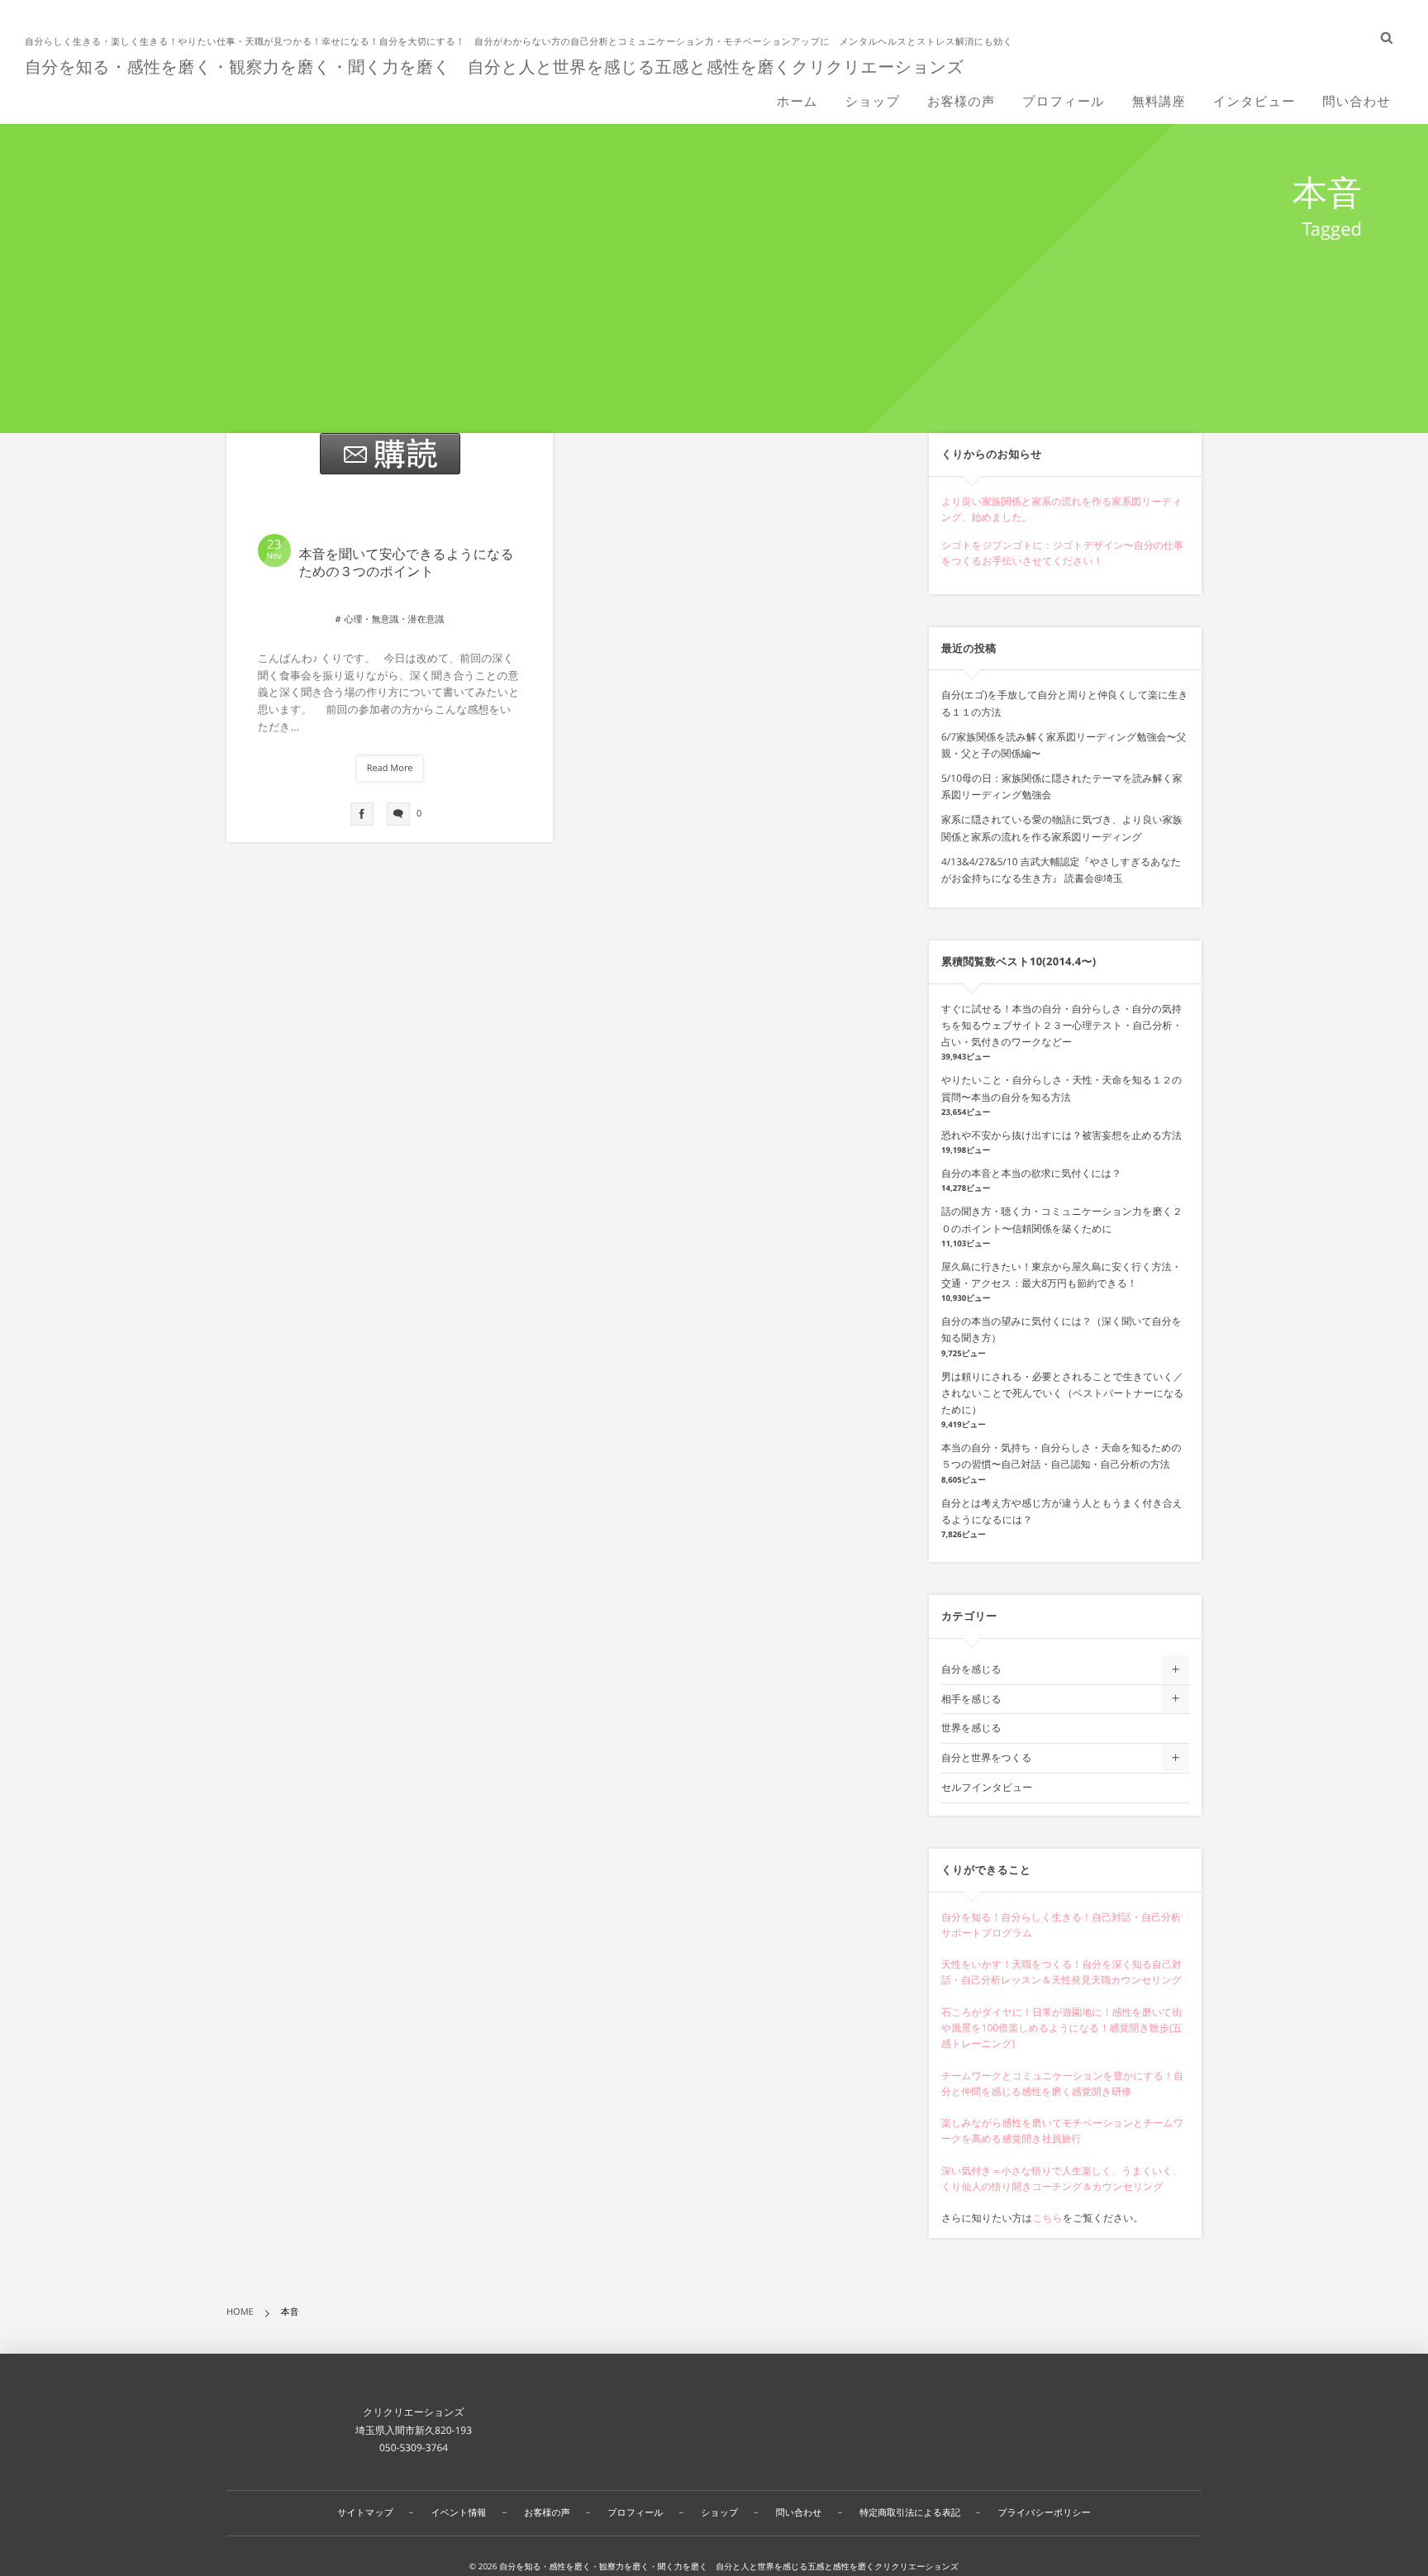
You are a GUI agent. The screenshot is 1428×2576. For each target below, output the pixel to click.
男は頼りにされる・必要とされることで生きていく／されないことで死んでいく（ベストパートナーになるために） (1063, 1393)
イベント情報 (459, 2513)
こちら (1047, 2218)
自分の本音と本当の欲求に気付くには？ (1031, 1173)
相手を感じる (971, 1699)
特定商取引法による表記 (910, 2513)
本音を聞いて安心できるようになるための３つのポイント (407, 562)
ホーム (797, 101)
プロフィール (1064, 101)
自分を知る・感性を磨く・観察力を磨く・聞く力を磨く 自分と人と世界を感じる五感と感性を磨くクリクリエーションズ (494, 67)
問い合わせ (1357, 101)
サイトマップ (365, 2513)
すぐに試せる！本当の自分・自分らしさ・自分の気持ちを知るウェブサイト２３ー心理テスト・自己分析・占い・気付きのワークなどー (1061, 1025)
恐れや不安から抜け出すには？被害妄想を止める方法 (1061, 1135)
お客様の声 (961, 101)
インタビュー (1254, 101)
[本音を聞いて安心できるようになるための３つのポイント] (390, 454)
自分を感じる (971, 1669)
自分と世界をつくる (986, 1757)
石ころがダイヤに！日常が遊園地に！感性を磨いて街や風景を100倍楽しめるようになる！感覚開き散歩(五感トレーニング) (1061, 2028)
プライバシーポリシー (1045, 2513)
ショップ (872, 101)
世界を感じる (971, 1728)
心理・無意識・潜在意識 (394, 619)
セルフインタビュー (987, 1787)
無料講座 (1159, 101)
